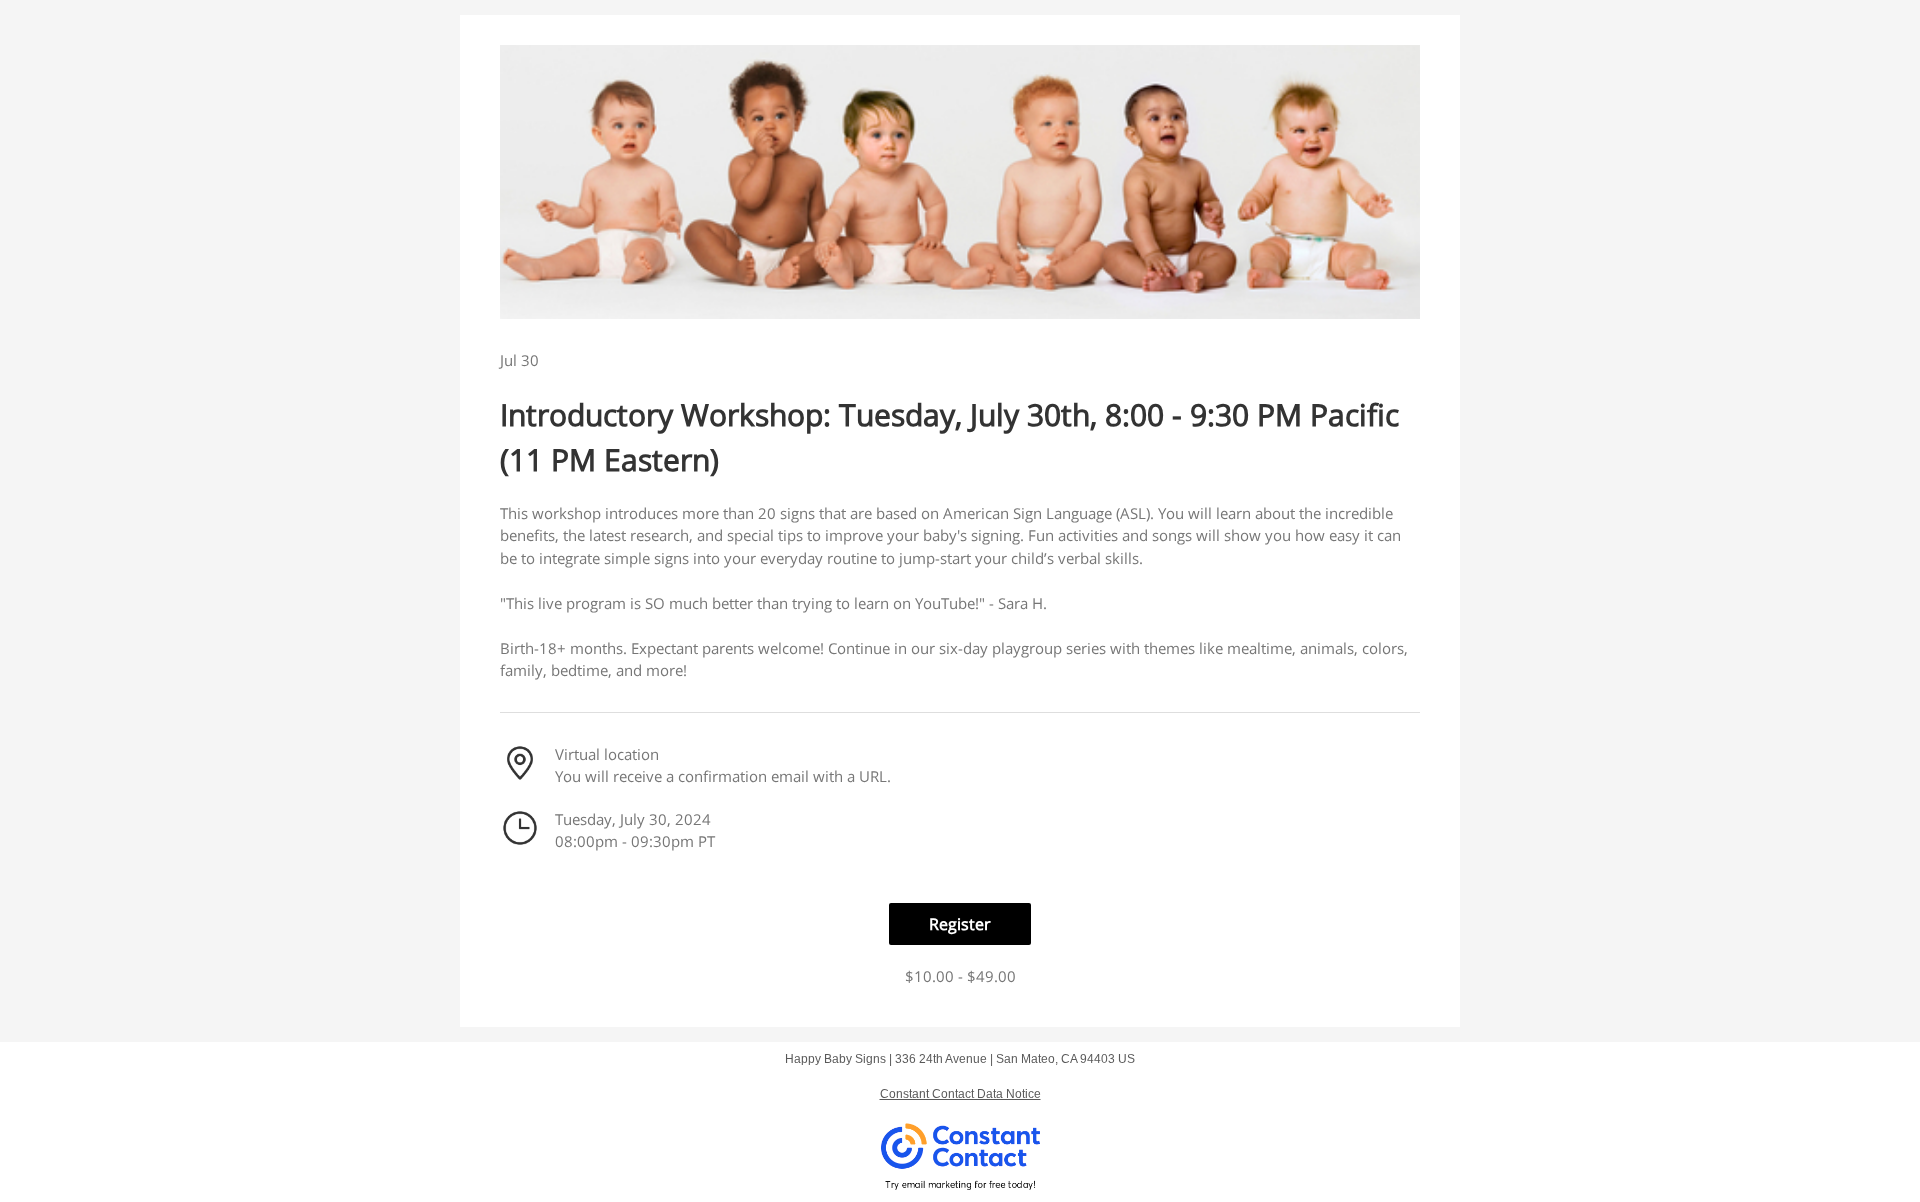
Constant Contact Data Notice (960, 1094)
